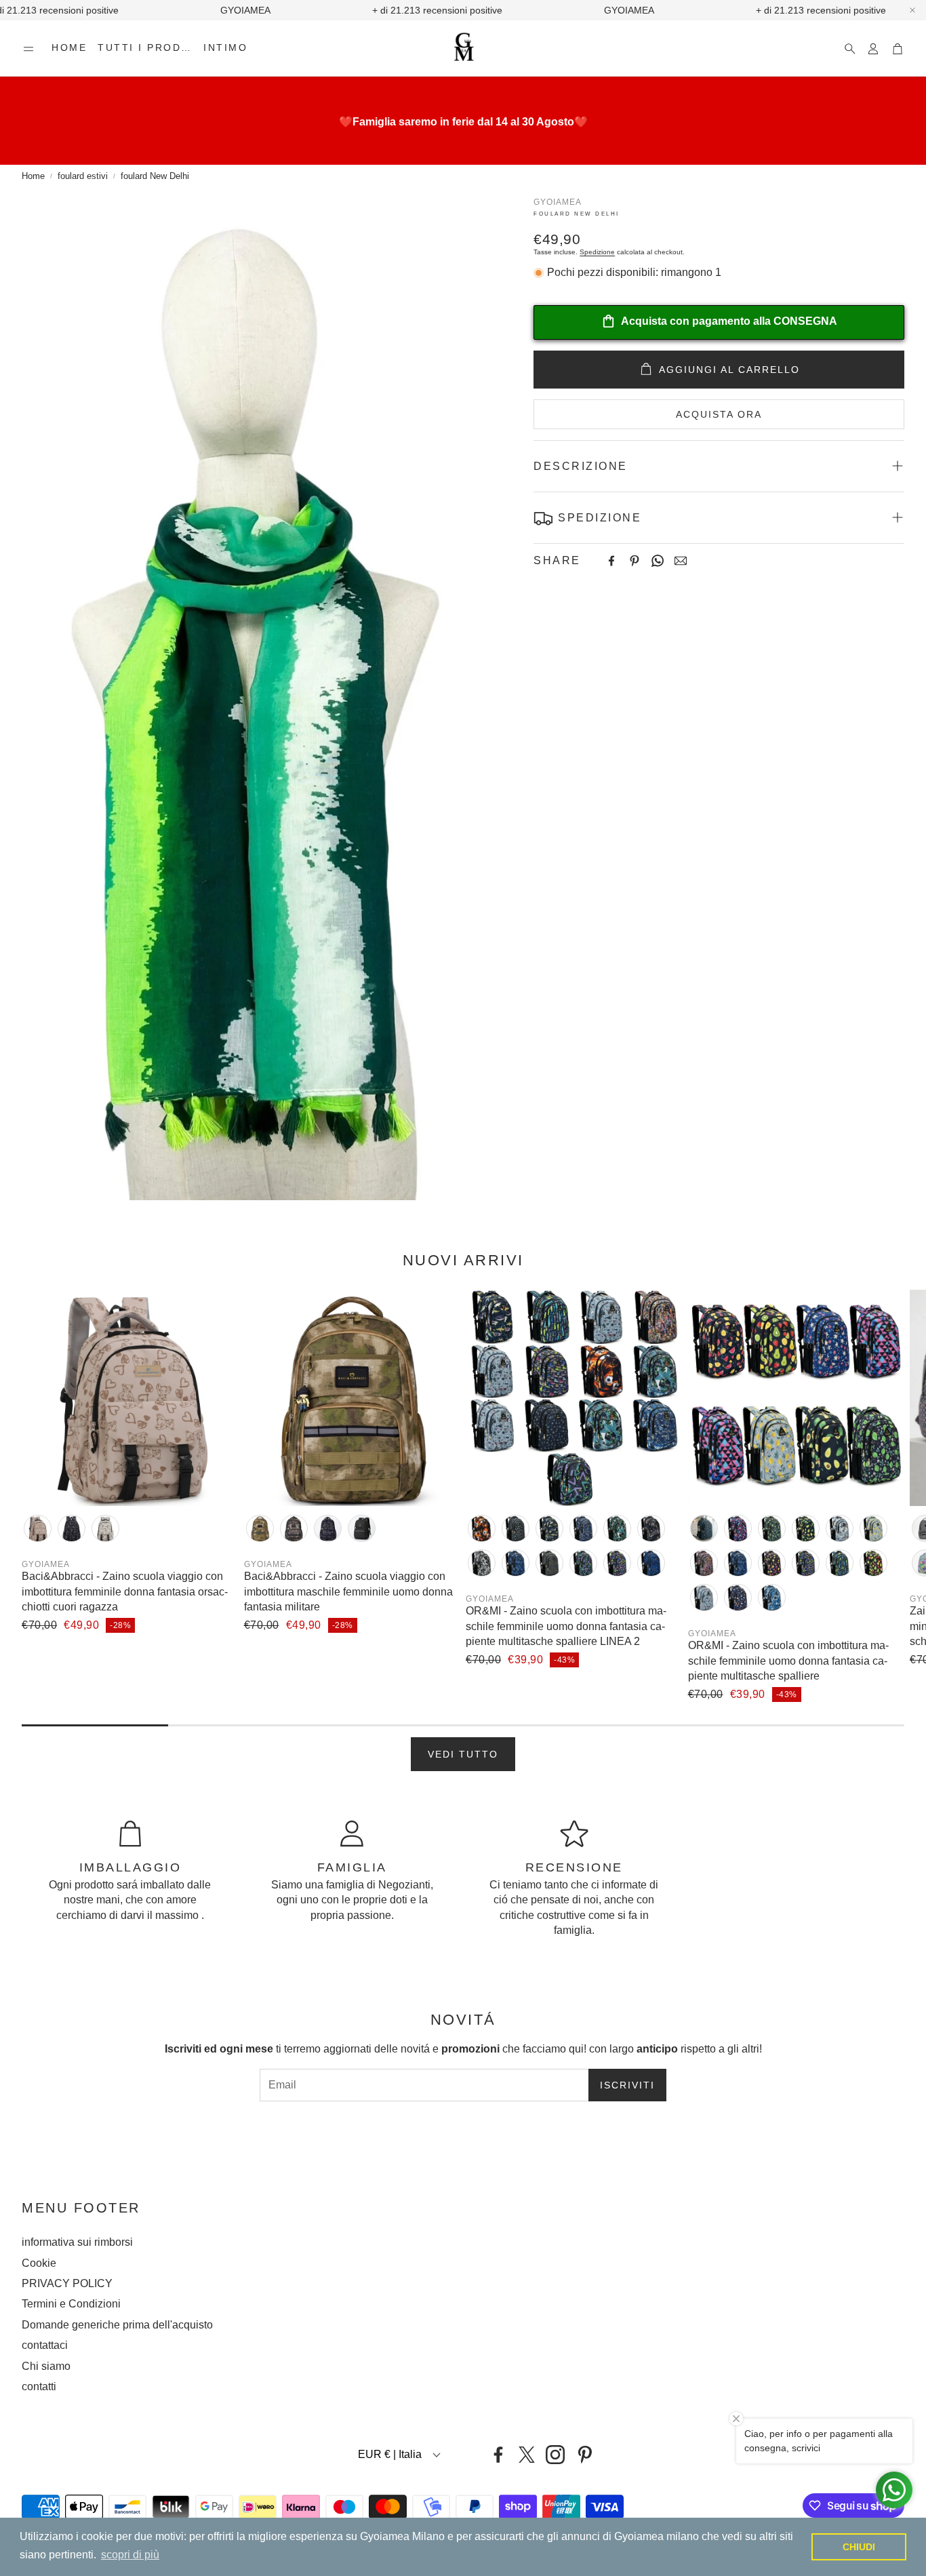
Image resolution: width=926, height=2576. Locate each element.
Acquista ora (719, 414)
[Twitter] (527, 2455)
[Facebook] (611, 561)
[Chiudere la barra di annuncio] (912, 10)
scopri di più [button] (130, 2555)
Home (33, 176)
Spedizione (597, 252)
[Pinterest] (635, 561)
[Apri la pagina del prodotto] (130, 1398)
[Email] (681, 561)
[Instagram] (555, 2455)
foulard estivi (83, 176)
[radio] (38, 1528)
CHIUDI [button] (859, 2547)
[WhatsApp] (658, 561)
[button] (28, 49)
